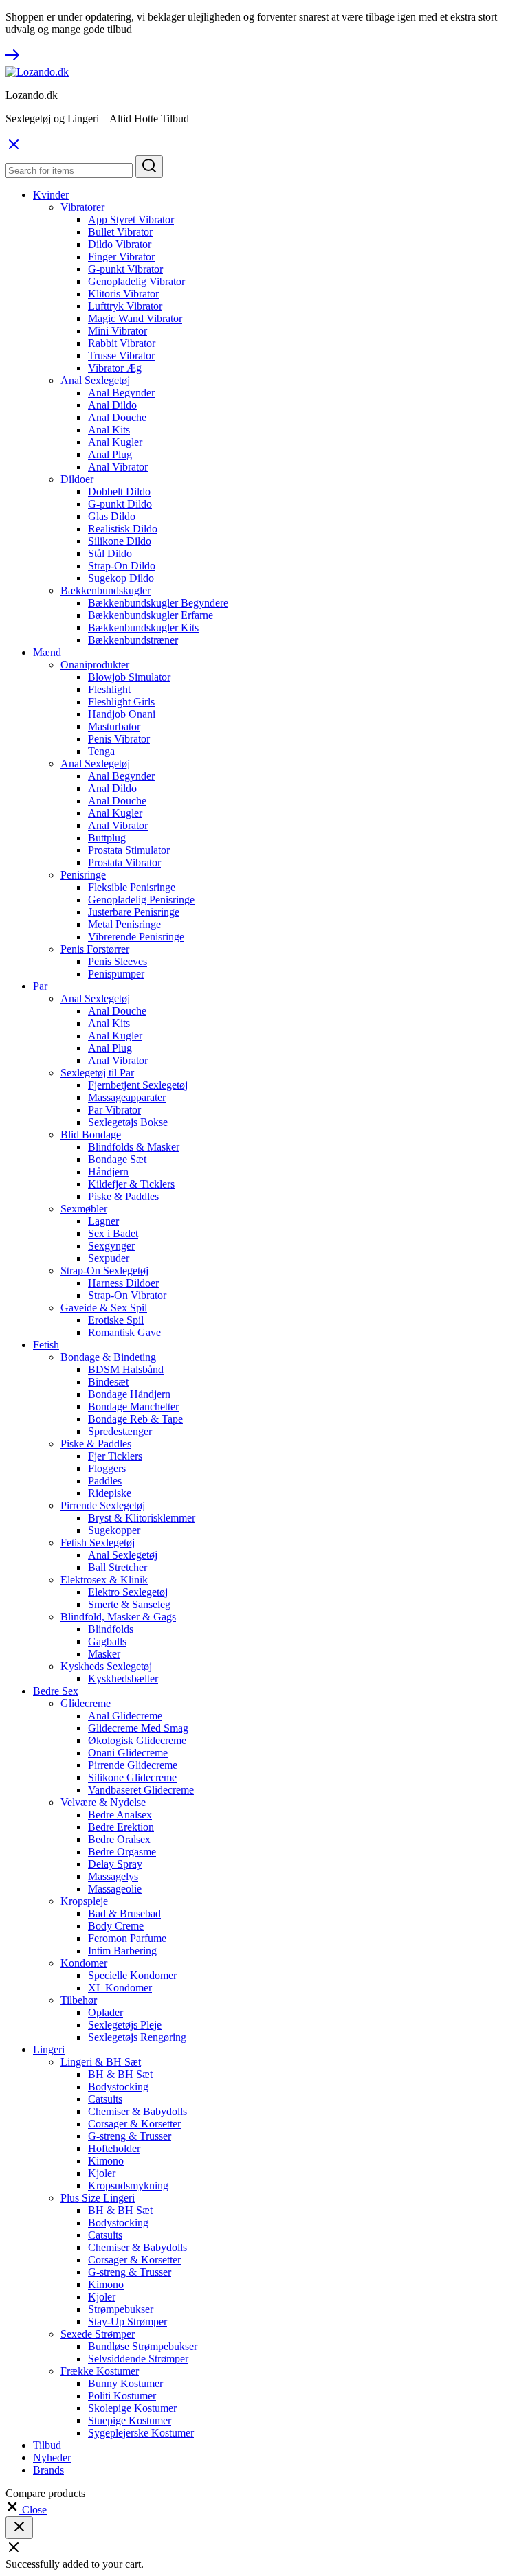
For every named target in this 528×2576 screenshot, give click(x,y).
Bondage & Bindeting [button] (108, 1357)
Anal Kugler (115, 442)
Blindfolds (111, 1629)
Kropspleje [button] (84, 1901)
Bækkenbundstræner (133, 640)
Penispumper (116, 974)
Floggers (107, 1468)
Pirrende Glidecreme (133, 1765)
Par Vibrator (114, 1110)
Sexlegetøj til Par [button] (97, 1073)
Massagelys (113, 1876)
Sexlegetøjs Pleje (125, 2025)
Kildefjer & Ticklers (131, 1184)
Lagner (103, 1221)
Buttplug (107, 838)
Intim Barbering (122, 1951)
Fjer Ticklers (115, 1456)
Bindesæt (108, 1382)
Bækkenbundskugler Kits (143, 628)
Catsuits (105, 2099)
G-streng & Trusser (130, 2136)
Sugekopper (114, 1530)
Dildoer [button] (77, 479)
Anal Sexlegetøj (123, 1555)
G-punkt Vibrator (125, 269)
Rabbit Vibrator (122, 343)
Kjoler (102, 2173)
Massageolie (115, 1889)
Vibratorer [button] (82, 207)
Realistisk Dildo (123, 529)
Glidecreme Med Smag (138, 1728)
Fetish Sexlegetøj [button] (98, 1543)
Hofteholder (114, 2148)
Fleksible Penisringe (132, 887)
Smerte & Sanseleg (129, 1604)
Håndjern (108, 1172)
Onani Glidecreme (128, 1753)
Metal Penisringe (124, 924)
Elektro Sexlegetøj (128, 1592)
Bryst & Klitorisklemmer (142, 1518)
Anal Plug (110, 454)
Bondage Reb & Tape (135, 1419)
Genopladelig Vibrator (136, 281)
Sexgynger (111, 1246)
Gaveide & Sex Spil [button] (104, 1308)
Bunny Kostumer (125, 2383)
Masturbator (114, 726)
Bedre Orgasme (122, 1852)
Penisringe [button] (83, 875)
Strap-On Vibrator (127, 1295)
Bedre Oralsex (119, 1839)
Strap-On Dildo (122, 566)
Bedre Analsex (120, 1815)
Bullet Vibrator (120, 232)
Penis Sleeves (118, 961)
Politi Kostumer (122, 2396)
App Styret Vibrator (131, 219)
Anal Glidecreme (125, 1716)
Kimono (106, 2161)
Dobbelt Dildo (119, 492)
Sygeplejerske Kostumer (141, 2433)
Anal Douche (117, 417)
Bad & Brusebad (124, 1913)
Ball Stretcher (118, 1567)
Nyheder (52, 2458)
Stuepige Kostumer (130, 2420)
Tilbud (47, 2445)
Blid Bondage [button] (91, 1134)
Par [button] (40, 986)
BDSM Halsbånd (126, 1369)
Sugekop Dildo (121, 578)
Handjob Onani (122, 714)
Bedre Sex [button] (56, 1691)
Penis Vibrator (119, 739)
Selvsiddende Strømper (138, 2359)
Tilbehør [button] (79, 2000)
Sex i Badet (113, 1233)
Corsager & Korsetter (134, 2124)
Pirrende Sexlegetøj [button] (103, 1505)
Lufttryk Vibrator (125, 306)
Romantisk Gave (124, 1332)
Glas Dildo (112, 516)
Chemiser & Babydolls (137, 2111)
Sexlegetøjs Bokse (128, 1122)
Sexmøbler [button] (84, 1209)
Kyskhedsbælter (123, 1679)
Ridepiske (110, 1493)
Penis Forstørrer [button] (95, 949)
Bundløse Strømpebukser (143, 2346)
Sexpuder (109, 1258)
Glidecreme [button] (86, 1703)
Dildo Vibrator (120, 244)
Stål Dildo (110, 553)
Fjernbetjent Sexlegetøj (138, 1085)
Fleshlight (109, 689)
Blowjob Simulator (129, 677)
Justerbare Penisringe (134, 912)
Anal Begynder (121, 393)
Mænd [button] (47, 652)
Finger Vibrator (121, 257)
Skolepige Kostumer (132, 2408)
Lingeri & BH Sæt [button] (101, 2062)
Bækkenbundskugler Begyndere (158, 603)
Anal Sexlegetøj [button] (95, 380)
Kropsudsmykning (128, 2185)
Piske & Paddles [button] (96, 1444)
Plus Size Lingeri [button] (98, 2198)
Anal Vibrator (118, 467)
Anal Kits (109, 430)
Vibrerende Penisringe (136, 937)
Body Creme (116, 1926)
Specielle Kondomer (132, 1975)
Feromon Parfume (127, 1938)
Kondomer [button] (84, 1963)
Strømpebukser (121, 2309)
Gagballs (107, 1641)
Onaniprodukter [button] (95, 665)
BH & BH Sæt (120, 2074)
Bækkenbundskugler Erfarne (151, 615)
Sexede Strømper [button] (98, 2334)
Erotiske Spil (116, 1320)
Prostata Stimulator (129, 850)
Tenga (101, 751)
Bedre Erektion (121, 1827)
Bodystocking (118, 2087)
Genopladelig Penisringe (141, 900)
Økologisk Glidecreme (137, 1740)
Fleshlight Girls (121, 702)
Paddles (105, 1481)
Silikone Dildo (120, 541)
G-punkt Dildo (120, 504)
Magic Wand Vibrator (135, 318)
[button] (26, 2510)
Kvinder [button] (51, 195)
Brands (48, 2470)
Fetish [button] (46, 1345)
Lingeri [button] (49, 2049)
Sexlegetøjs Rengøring (137, 2037)
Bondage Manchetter (133, 1406)
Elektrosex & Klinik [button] (104, 1580)
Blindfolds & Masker (134, 1147)
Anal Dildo (112, 405)
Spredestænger (120, 1431)
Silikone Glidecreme (132, 1777)
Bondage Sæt (117, 1159)
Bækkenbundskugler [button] (106, 590)
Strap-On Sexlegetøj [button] (104, 1270)
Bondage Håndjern (129, 1394)
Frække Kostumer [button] (100, 2371)
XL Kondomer (120, 1988)
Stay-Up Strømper (128, 2321)
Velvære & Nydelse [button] (103, 1802)
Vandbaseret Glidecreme (141, 1790)
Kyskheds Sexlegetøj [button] (106, 1666)
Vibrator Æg (115, 368)
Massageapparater (127, 1097)
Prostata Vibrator (124, 862)
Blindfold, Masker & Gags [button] (118, 1617)
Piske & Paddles (123, 1196)
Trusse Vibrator (121, 355)
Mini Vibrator (118, 331)
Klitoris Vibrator (123, 294)
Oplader (106, 2012)
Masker (104, 1654)
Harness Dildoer (123, 1283)
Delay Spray (115, 1864)
